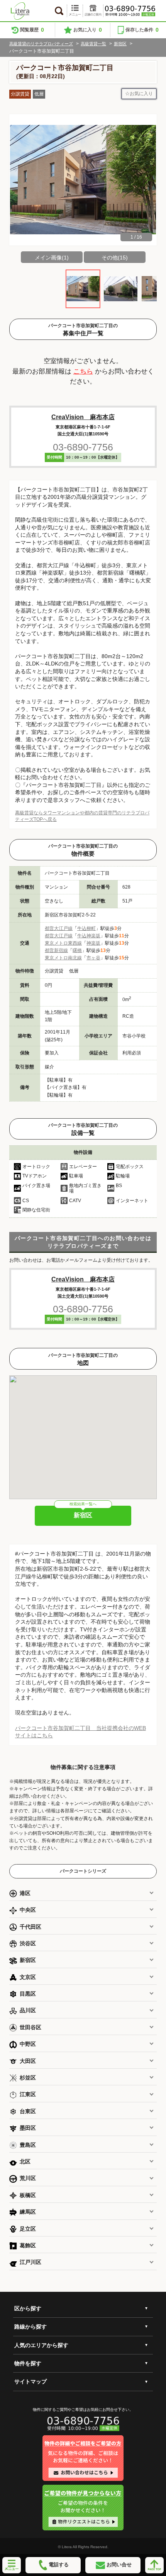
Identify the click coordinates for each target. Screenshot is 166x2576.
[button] (147, 180)
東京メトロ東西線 (63, 943)
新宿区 (120, 44)
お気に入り (88, 30)
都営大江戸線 (59, 928)
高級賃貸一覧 (93, 44)
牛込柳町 (86, 928)
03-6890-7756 (83, 447)
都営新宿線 (56, 950)
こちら (83, 371)
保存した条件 (142, 30)
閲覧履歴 (32, 30)
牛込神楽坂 (89, 936)
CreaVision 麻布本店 (83, 417)
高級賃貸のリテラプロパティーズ (41, 44)
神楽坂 (93, 943)
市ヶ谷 (93, 958)
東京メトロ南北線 (63, 958)
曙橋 (77, 950)
